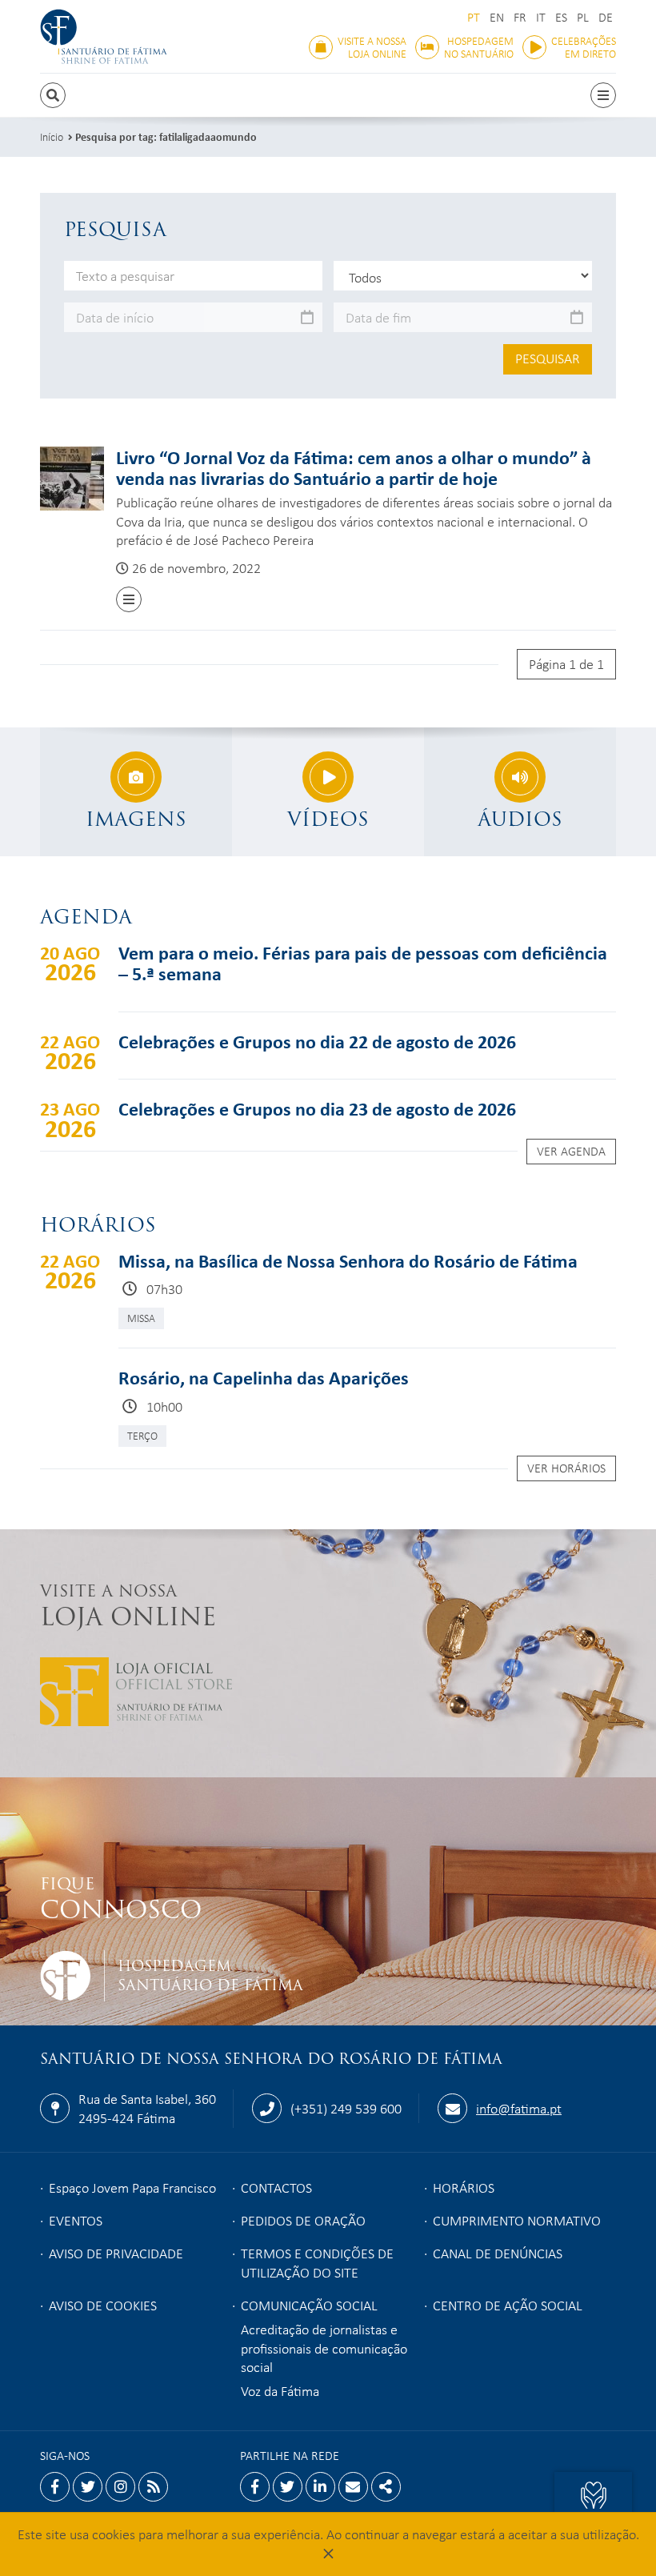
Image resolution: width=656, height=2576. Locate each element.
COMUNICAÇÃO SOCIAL (309, 2305)
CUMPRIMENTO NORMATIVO (517, 2220)
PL (583, 17)
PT (474, 17)
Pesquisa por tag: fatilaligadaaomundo (166, 136)
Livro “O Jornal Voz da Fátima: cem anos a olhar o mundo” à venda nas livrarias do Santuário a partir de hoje (354, 467)
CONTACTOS (276, 2187)
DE (606, 17)
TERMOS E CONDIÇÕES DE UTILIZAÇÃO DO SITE (317, 2262)
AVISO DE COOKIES (103, 2305)
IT (541, 17)
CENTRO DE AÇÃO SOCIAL (508, 2305)
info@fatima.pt (519, 2108)
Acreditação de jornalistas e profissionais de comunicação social (324, 2348)
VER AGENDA (571, 1151)
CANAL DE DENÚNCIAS (498, 2253)
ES (561, 17)
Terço (142, 1435)
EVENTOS (76, 2220)
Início (52, 136)
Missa (141, 1318)
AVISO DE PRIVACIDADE (116, 2253)
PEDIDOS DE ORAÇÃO (303, 2220)
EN (497, 17)
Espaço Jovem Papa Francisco (132, 2187)
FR (520, 17)
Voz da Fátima (280, 2390)
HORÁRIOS (464, 2187)
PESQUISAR (548, 358)
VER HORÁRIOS (566, 1468)
